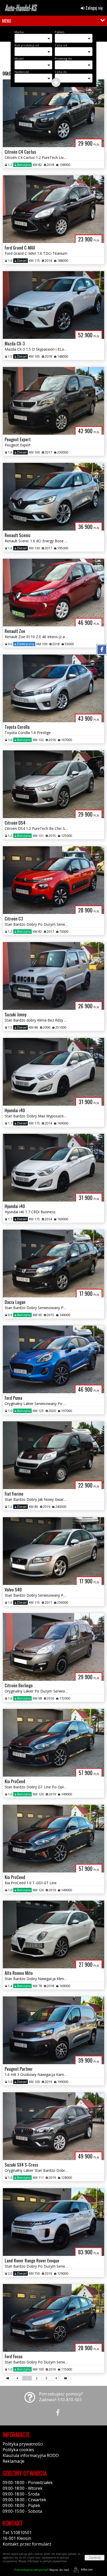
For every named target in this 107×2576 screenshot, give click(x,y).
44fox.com (87, 2569)
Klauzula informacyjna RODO (31, 2455)
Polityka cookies (18, 2450)
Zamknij (95, 2558)
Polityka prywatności (23, 2444)
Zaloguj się (94, 8)
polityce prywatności (55, 2561)
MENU (7, 21)
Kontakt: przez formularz (27, 2544)
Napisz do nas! (42, 2570)
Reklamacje (14, 2461)
